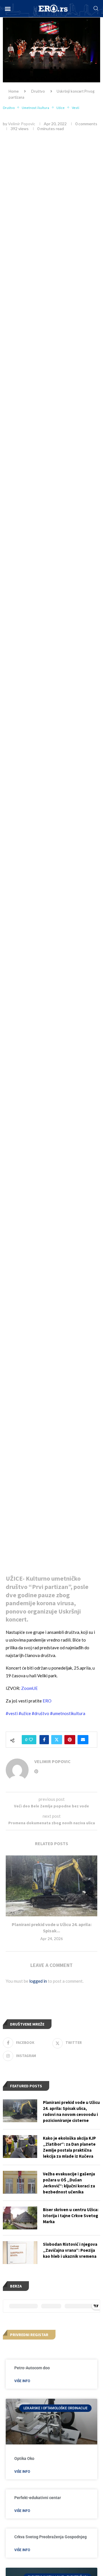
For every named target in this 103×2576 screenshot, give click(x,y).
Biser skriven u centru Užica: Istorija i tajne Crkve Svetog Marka (71, 2216)
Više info (22, 2381)
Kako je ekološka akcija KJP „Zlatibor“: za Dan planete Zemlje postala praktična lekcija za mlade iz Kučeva (69, 2147)
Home (14, 91)
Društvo (38, 91)
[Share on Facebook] (44, 1740)
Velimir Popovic (22, 124)
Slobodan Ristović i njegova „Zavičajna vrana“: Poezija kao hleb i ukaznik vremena (70, 2250)
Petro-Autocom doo (32, 2368)
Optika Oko (24, 2458)
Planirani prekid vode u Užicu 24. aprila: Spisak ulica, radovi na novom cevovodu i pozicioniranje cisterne (71, 2111)
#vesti (12, 1713)
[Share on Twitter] (57, 1740)
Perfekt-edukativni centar (38, 2498)
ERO (47, 1701)
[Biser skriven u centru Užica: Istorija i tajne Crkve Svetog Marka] (20, 2218)
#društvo (40, 1713)
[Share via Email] (83, 1740)
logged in (38, 1981)
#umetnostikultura (68, 1713)
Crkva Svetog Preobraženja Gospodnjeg (50, 2537)
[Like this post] (31, 1740)
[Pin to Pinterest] (70, 1740)
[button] (8, 9)
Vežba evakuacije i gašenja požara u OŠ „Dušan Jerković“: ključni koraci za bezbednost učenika (69, 2183)
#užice (25, 1713)
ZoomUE (29, 1688)
